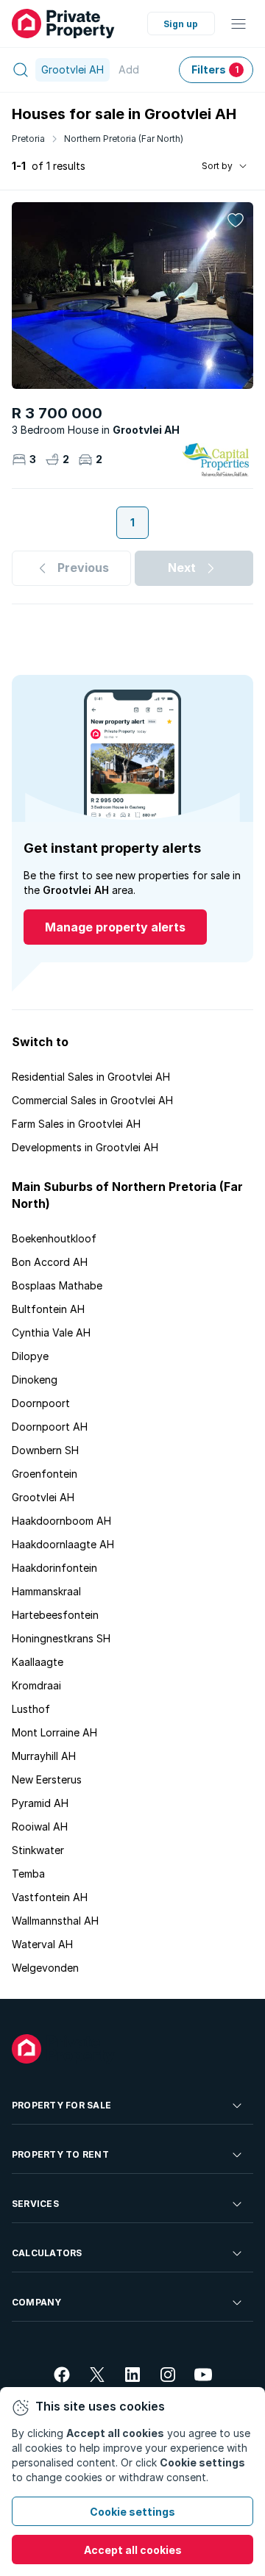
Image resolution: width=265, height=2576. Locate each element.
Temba (28, 1874)
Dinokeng (35, 1380)
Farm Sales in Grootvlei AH (76, 1124)
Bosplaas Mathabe (57, 1285)
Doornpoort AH (50, 1427)
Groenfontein (45, 1474)
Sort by (217, 166)
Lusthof (31, 1709)
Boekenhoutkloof (54, 1238)
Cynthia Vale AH (51, 1332)
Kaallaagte (38, 1662)
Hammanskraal (46, 1591)
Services (35, 2204)
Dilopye (30, 1356)
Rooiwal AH (40, 1827)
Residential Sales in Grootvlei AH (91, 1077)
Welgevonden (45, 1968)
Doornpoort (41, 1403)
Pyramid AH (40, 1803)
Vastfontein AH (50, 1897)
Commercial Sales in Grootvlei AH (92, 1100)
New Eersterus (47, 1779)
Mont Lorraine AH (54, 1732)
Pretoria (28, 139)
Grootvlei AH (43, 1497)
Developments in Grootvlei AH (85, 1147)
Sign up (181, 24)
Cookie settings (132, 2512)
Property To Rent (60, 2154)
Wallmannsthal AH (55, 1921)
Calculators (47, 2253)
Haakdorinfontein (54, 1568)
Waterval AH (42, 1944)
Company (37, 2302)
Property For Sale (61, 2105)
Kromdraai (36, 1685)
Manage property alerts (115, 927)
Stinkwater (38, 1850)
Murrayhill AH (44, 1756)
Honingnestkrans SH (61, 1638)
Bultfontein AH (48, 1309)
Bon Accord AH (50, 1262)
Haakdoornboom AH (61, 1521)
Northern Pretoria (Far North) (124, 139)
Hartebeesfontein (55, 1615)
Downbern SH (45, 1450)
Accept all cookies (133, 2550)
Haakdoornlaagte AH (63, 1544)
